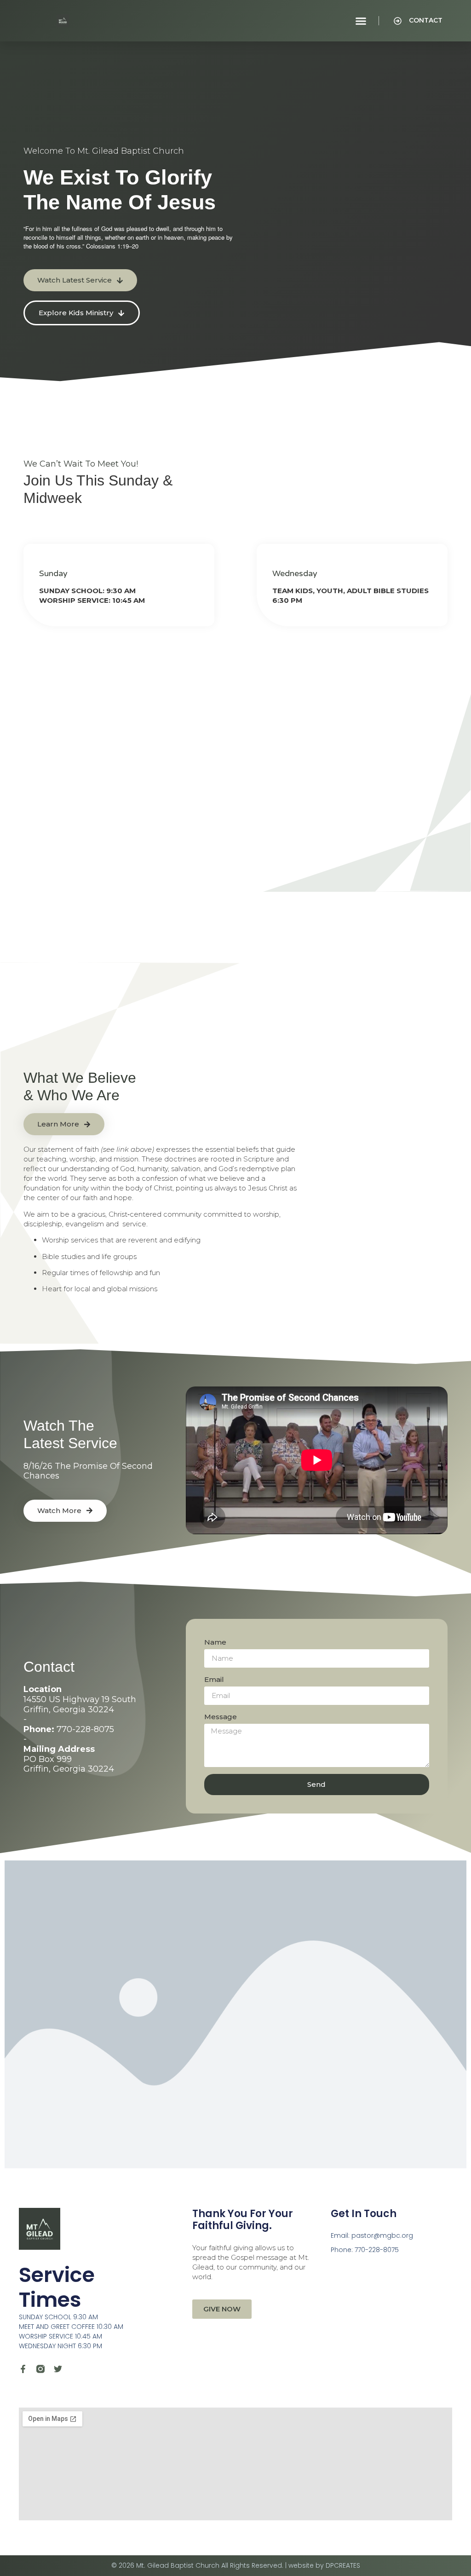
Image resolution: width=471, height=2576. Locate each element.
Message (221, 1717)
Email (214, 1679)
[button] (361, 21)
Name (215, 1642)
